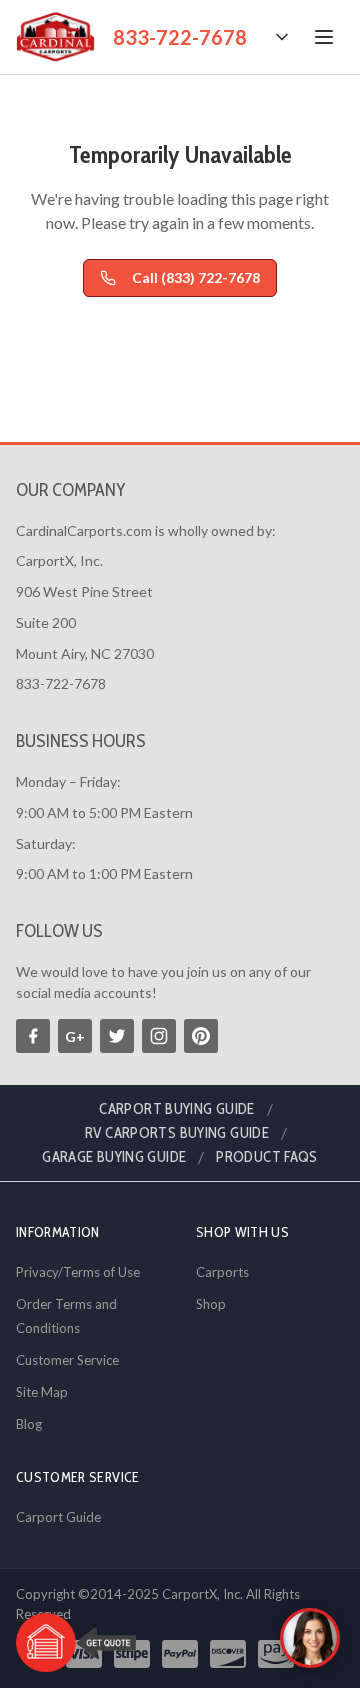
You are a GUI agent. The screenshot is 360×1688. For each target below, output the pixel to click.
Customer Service (67, 1360)
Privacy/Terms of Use (78, 1272)
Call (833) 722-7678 (196, 277)
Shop (211, 1304)
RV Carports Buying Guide (177, 1133)
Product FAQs (267, 1157)
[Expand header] (282, 37)
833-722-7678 (180, 37)
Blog (29, 1424)
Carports (222, 1272)
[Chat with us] (310, 1638)
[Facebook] (33, 1036)
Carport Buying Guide (177, 1109)
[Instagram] (159, 1036)
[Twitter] (117, 1036)
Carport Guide (58, 1517)
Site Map (42, 1392)
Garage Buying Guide (114, 1157)
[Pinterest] (201, 1036)
